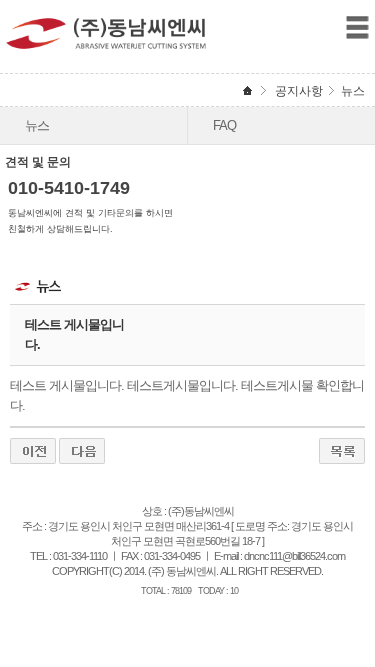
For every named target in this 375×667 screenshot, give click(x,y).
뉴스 (37, 125)
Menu (357, 27)
